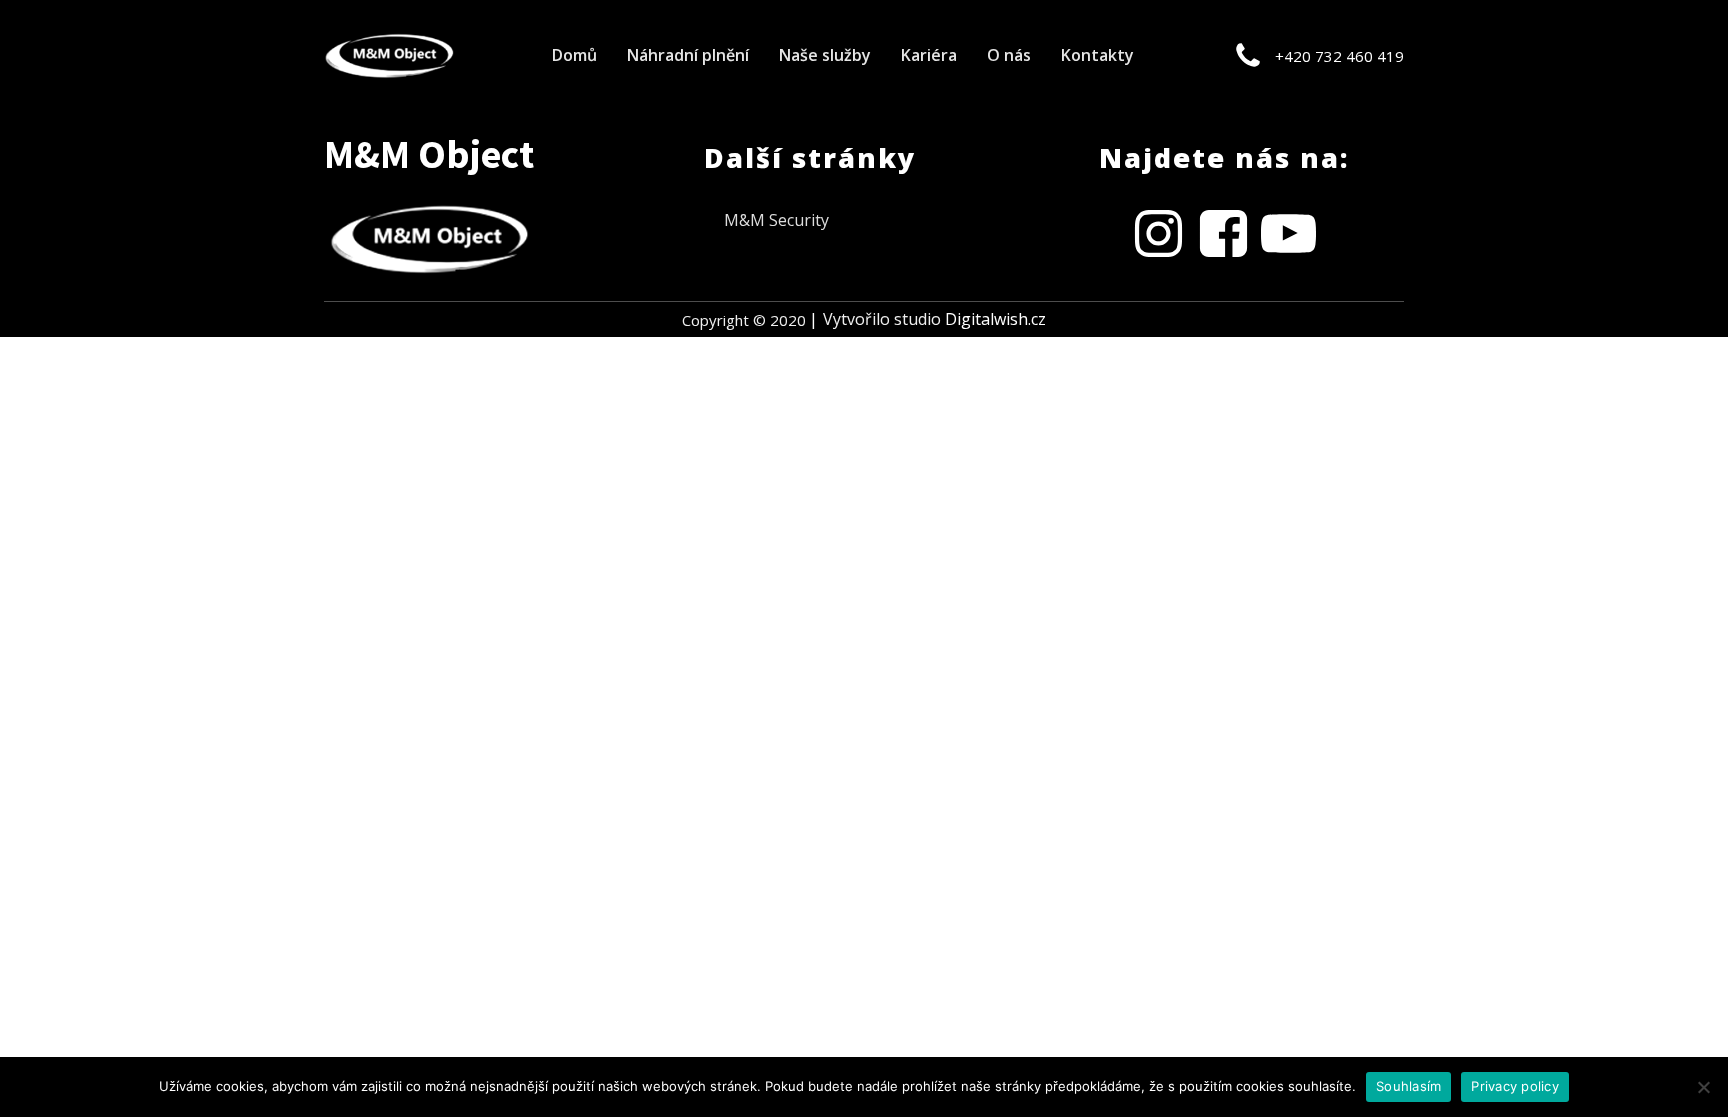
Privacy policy (1515, 1086)
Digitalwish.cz (995, 319)
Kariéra (929, 55)
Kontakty (1097, 55)
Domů (574, 55)
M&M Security (776, 220)
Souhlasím (1408, 1086)
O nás (1009, 55)
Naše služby (825, 55)
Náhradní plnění (688, 55)
